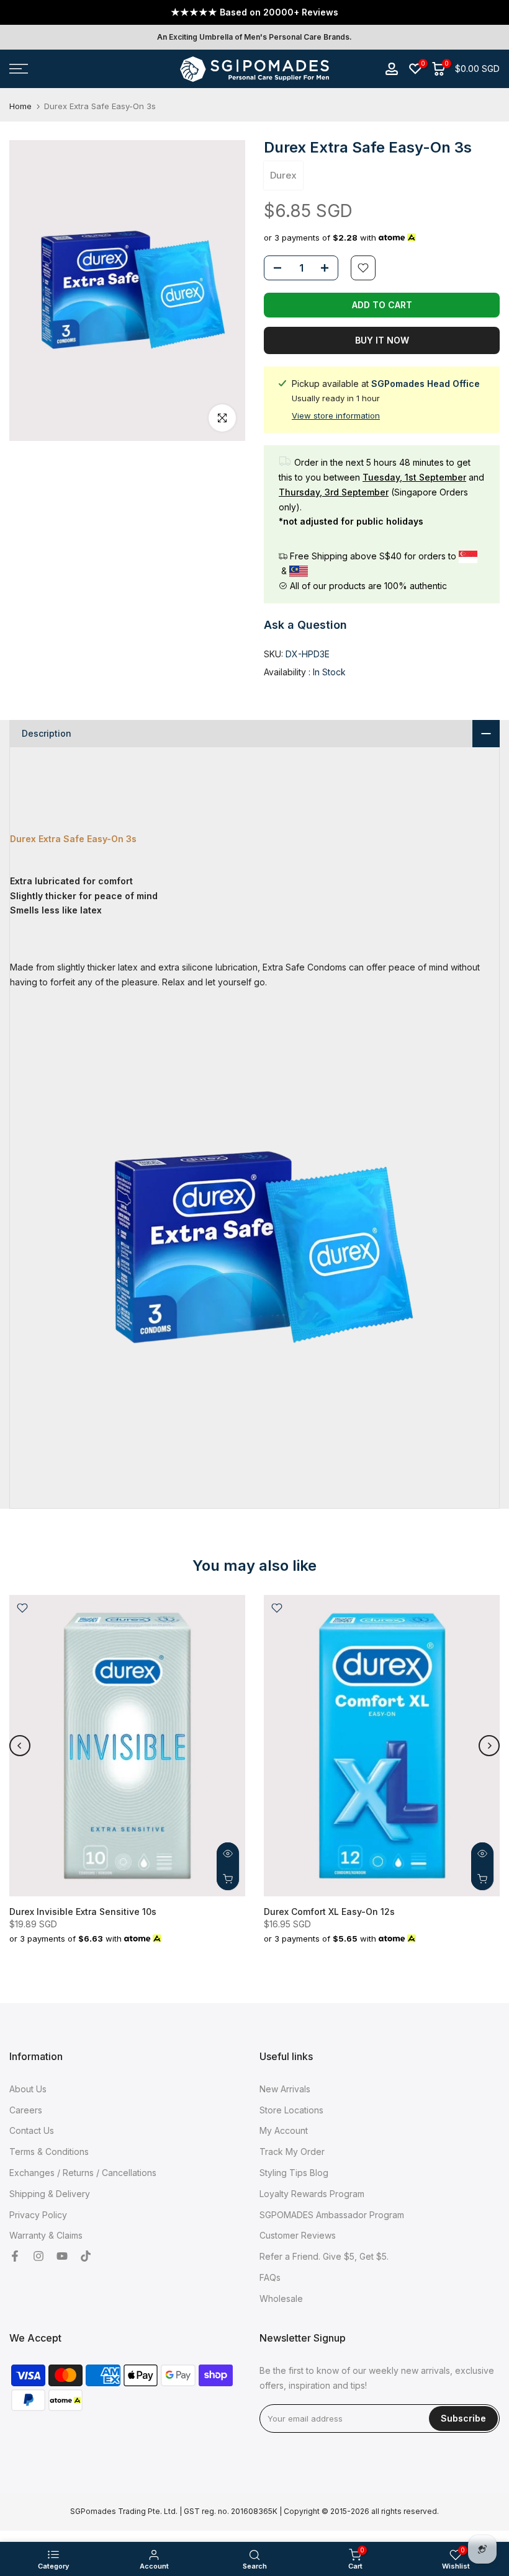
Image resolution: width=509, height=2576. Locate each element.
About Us (28, 2089)
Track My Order (292, 2152)
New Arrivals (285, 2089)
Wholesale (281, 2298)
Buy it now (382, 340)
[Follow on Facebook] (15, 2257)
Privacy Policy (38, 2215)
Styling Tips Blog (294, 2173)
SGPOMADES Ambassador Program (332, 2215)
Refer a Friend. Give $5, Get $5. (324, 2256)
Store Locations (291, 2110)
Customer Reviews (298, 2235)
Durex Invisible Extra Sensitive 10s (83, 1912)
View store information (336, 415)
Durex (283, 175)
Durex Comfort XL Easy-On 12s (329, 1912)
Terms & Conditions (49, 2152)
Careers (26, 2110)
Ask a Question (305, 625)
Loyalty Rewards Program (312, 2194)
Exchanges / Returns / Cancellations (83, 2173)
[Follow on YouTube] (62, 2257)
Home (20, 106)
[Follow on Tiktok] (86, 2257)
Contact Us (32, 2130)
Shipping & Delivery (50, 2194)
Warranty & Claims (46, 2235)
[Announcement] (254, 12)
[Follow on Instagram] (38, 2257)
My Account (284, 2130)
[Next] (489, 1746)
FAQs (270, 2277)
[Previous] (20, 1746)
